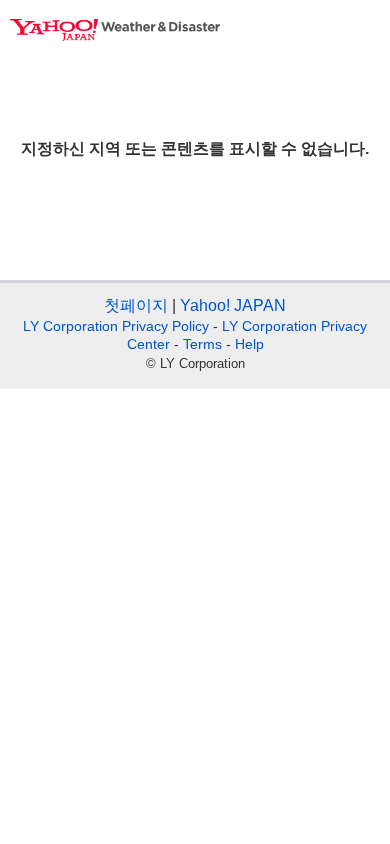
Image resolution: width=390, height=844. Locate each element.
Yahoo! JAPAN (233, 305)
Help (249, 344)
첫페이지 (136, 305)
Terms (202, 344)
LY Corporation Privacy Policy (116, 326)
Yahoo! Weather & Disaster (115, 30)
